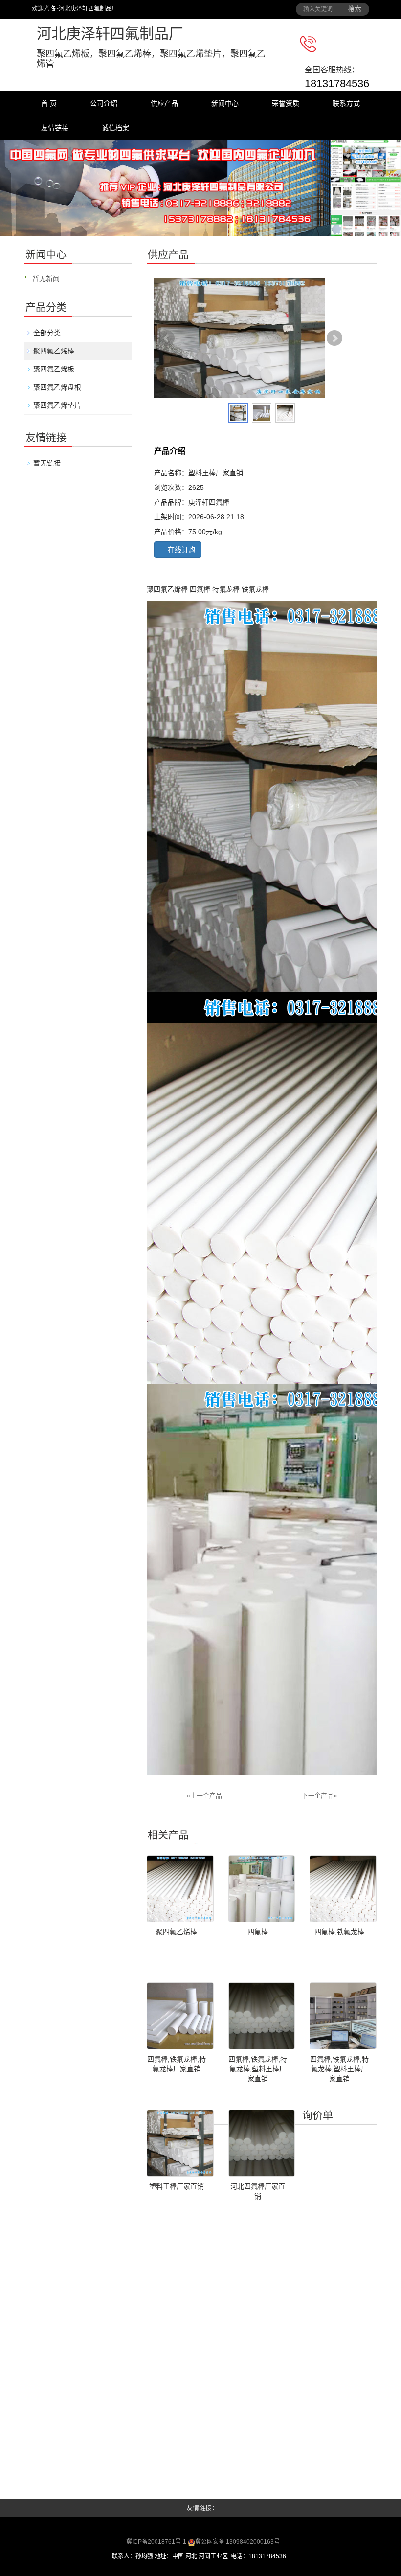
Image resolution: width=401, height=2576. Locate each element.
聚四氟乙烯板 (54, 369)
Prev (167, 338)
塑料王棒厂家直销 (177, 2186)
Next (334, 338)
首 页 (49, 103)
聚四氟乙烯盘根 (57, 387)
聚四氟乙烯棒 (54, 351)
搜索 (355, 9)
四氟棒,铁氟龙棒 (339, 1932)
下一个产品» (319, 1796)
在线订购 (180, 550)
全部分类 (47, 333)
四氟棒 (258, 1932)
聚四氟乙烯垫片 (57, 405)
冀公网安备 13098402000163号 (237, 2542)
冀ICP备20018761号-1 (157, 2542)
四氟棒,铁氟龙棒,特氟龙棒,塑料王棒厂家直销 (258, 2069)
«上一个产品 (204, 1796)
